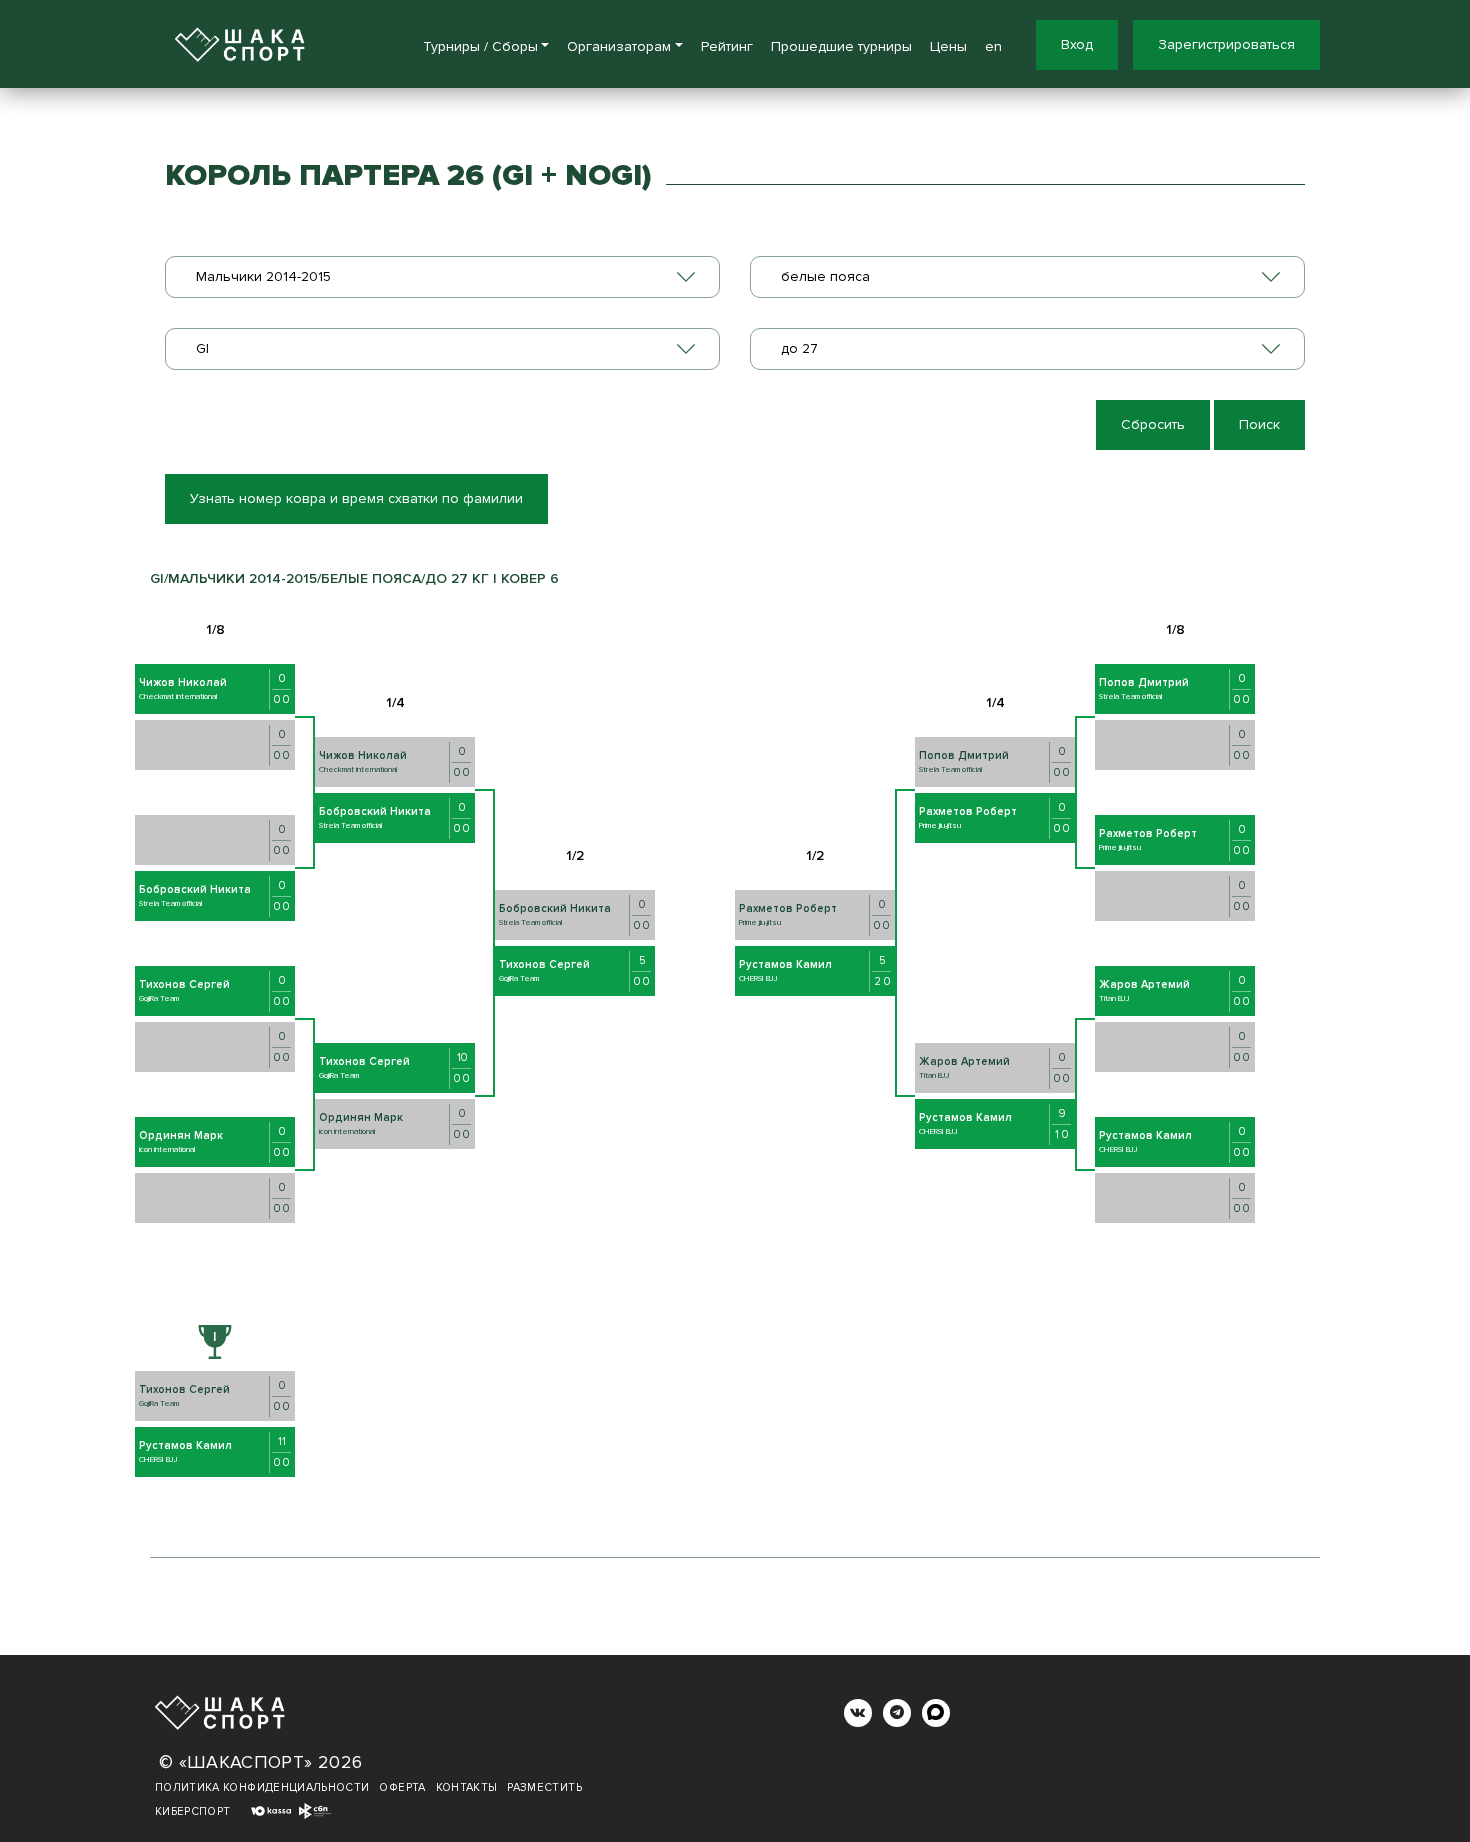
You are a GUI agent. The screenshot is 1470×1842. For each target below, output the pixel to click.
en (993, 46)
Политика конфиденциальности (262, 1787)
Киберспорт (193, 1811)
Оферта (402, 1787)
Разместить (544, 1787)
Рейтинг (727, 46)
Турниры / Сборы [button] (480, 46)
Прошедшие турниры (841, 46)
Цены (948, 46)
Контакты (467, 1787)
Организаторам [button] (619, 46)
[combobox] (442, 277)
